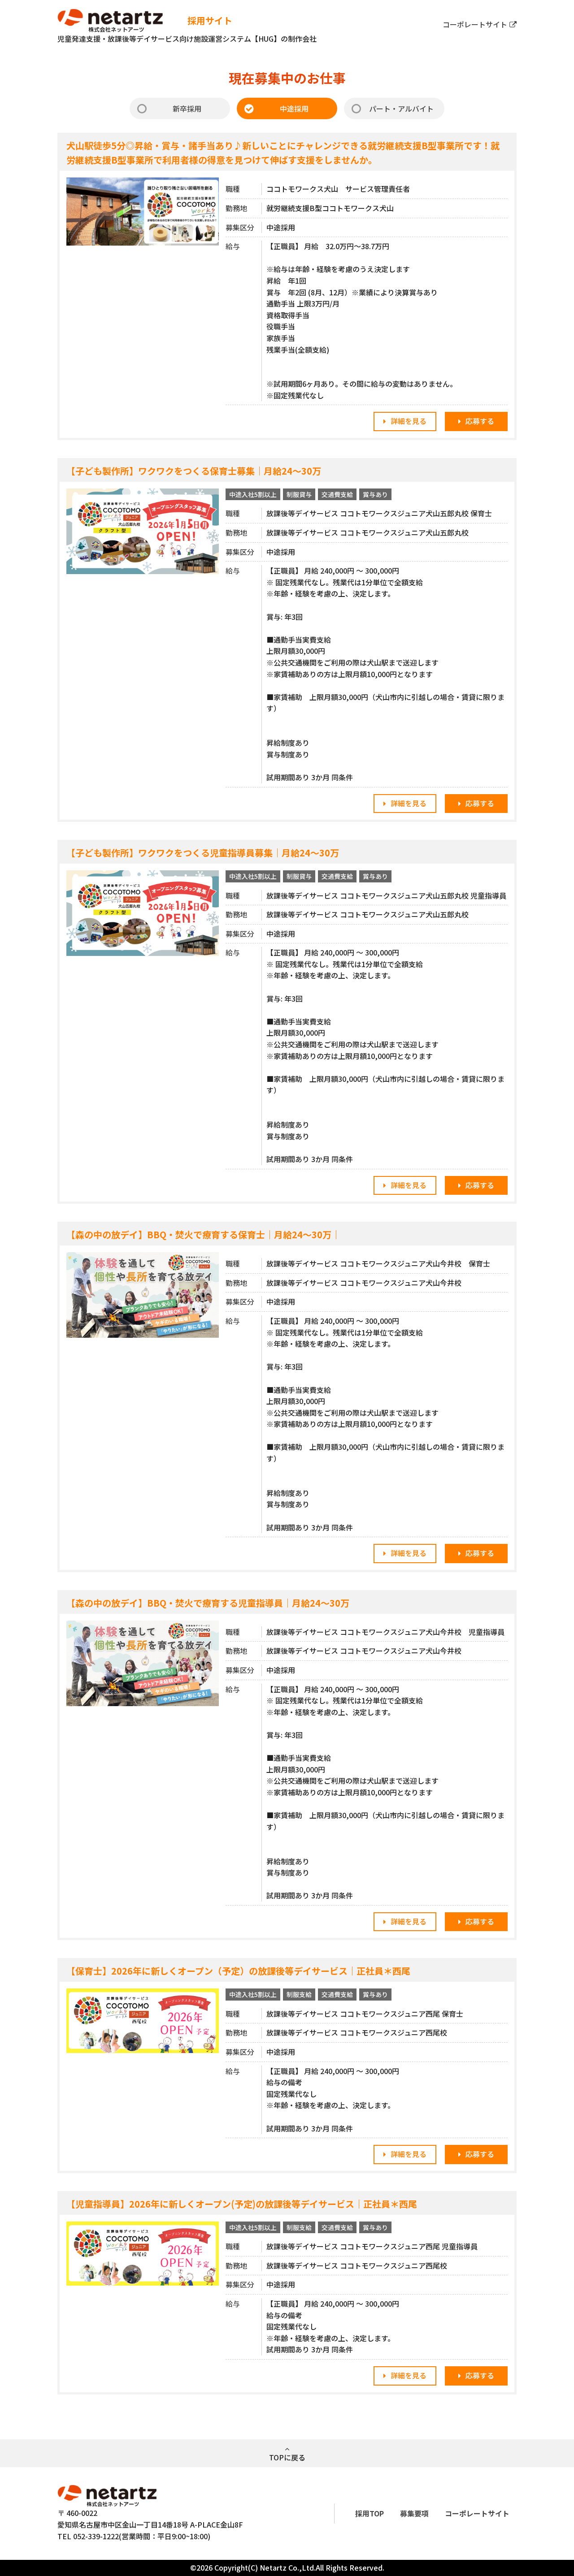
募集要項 (414, 2513)
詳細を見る (409, 421)
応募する (480, 421)
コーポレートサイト (475, 24)
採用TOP (370, 2513)
